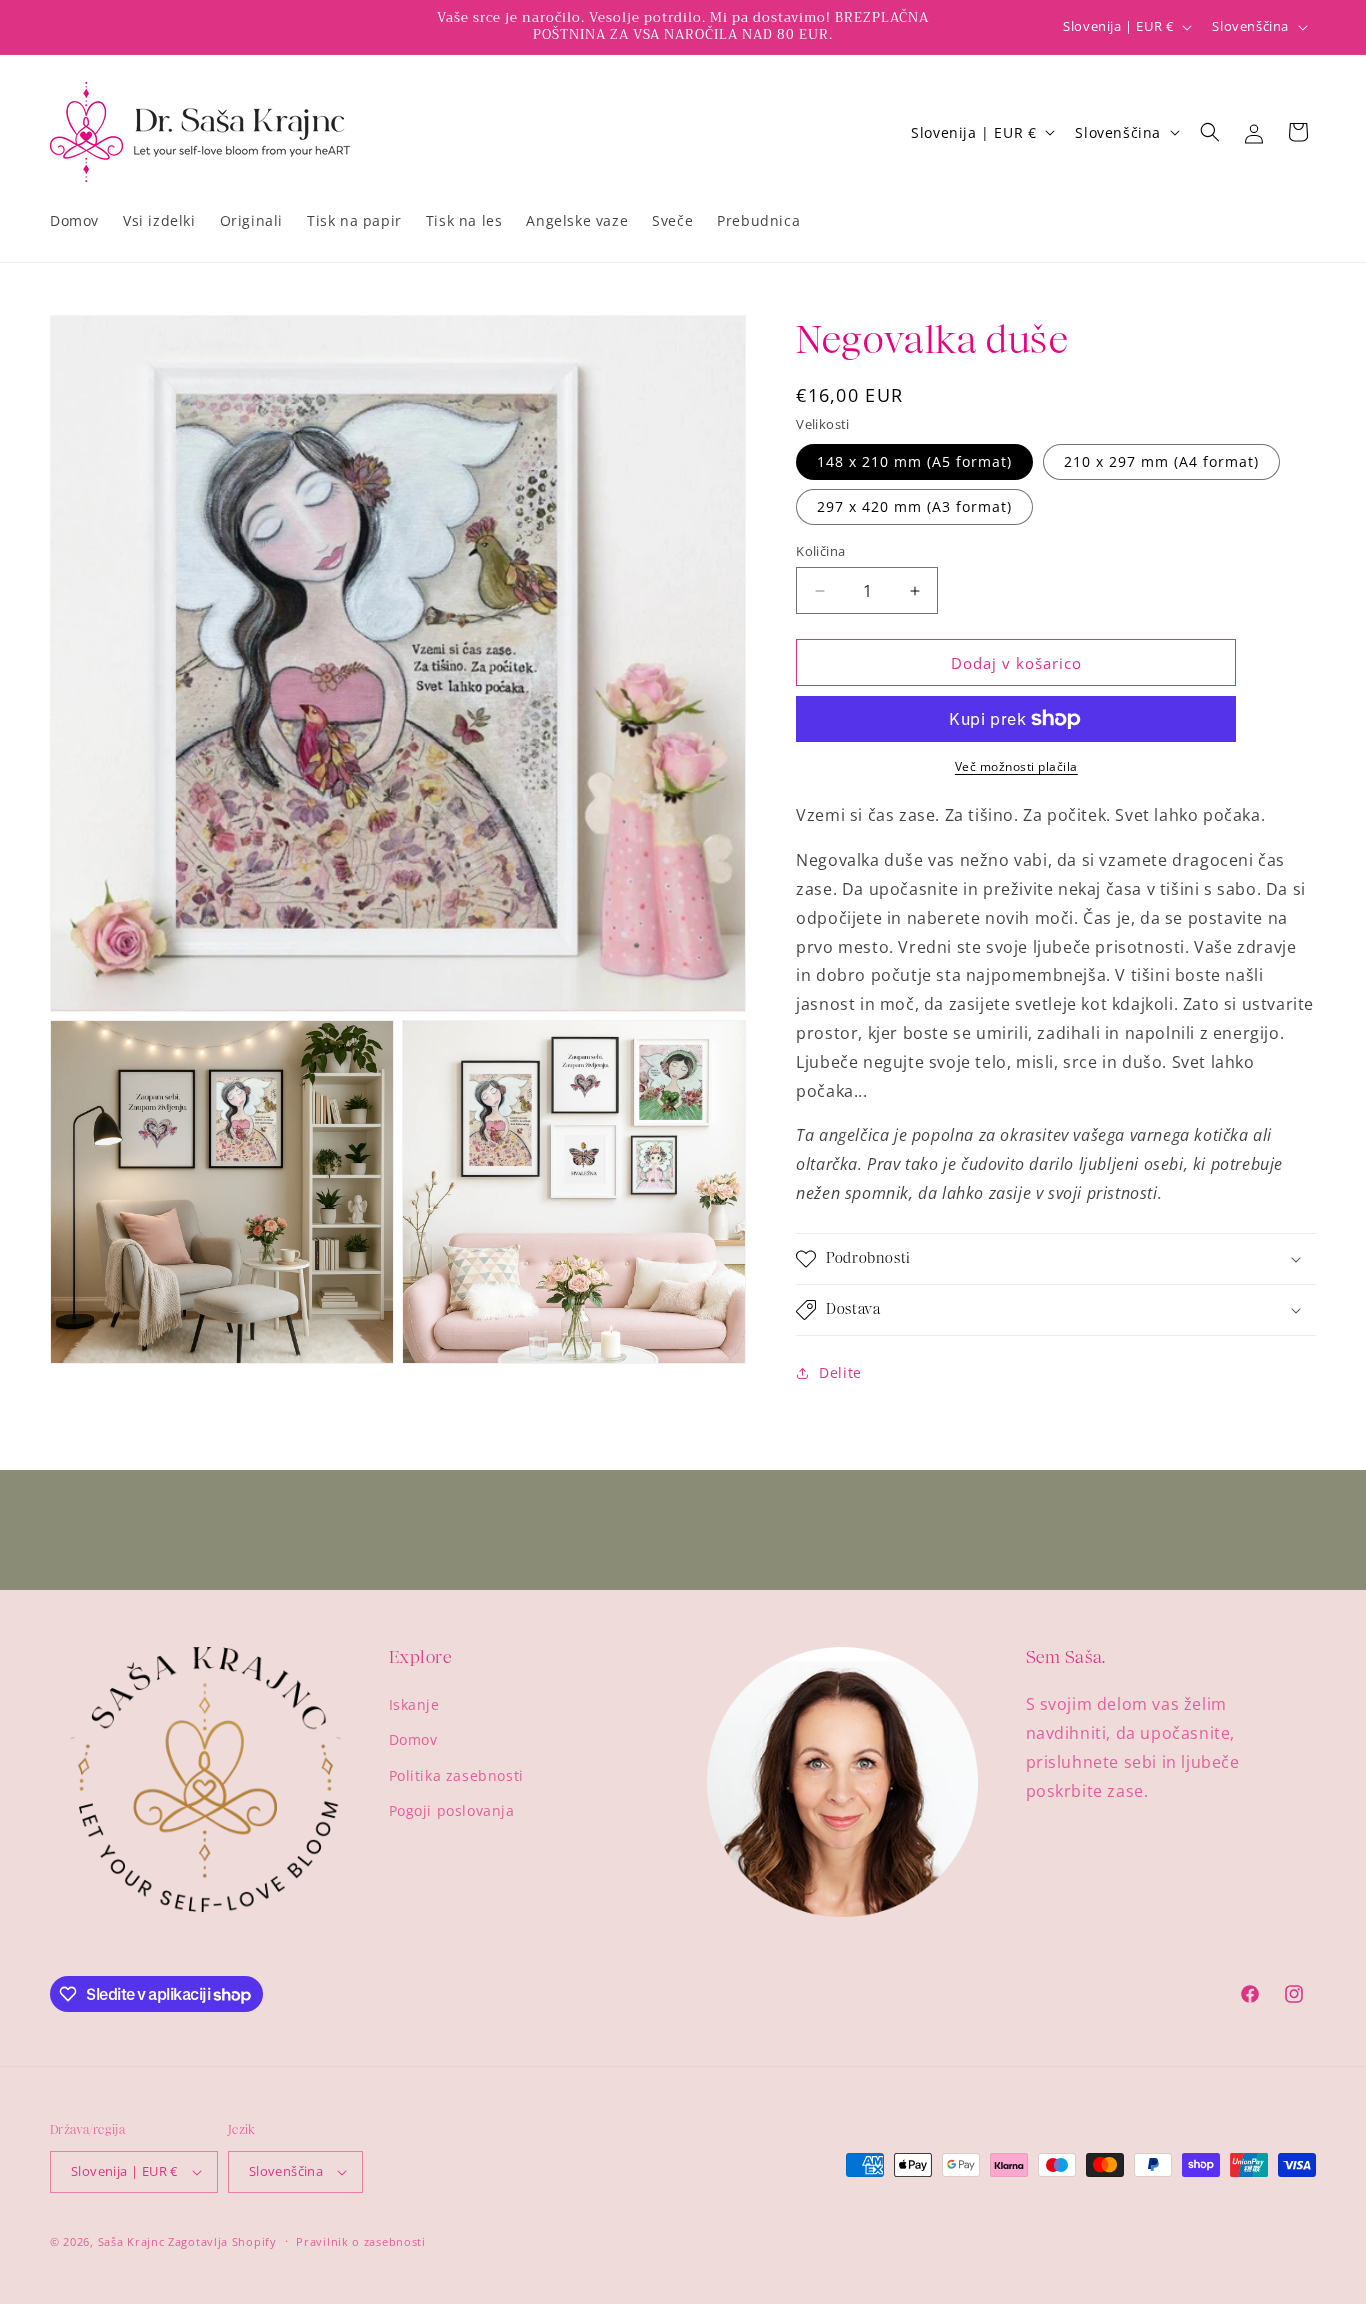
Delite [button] (840, 1372)
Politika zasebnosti (456, 1775)
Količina (820, 551)
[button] (1210, 132)
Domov (413, 1739)
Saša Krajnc (133, 2241)
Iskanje (414, 1704)
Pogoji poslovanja (452, 1810)
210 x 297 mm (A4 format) (1161, 461)
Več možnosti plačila (1016, 766)
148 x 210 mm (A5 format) (914, 461)
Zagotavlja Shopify (222, 2241)
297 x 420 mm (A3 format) (914, 506)
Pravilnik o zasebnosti (360, 2241)
